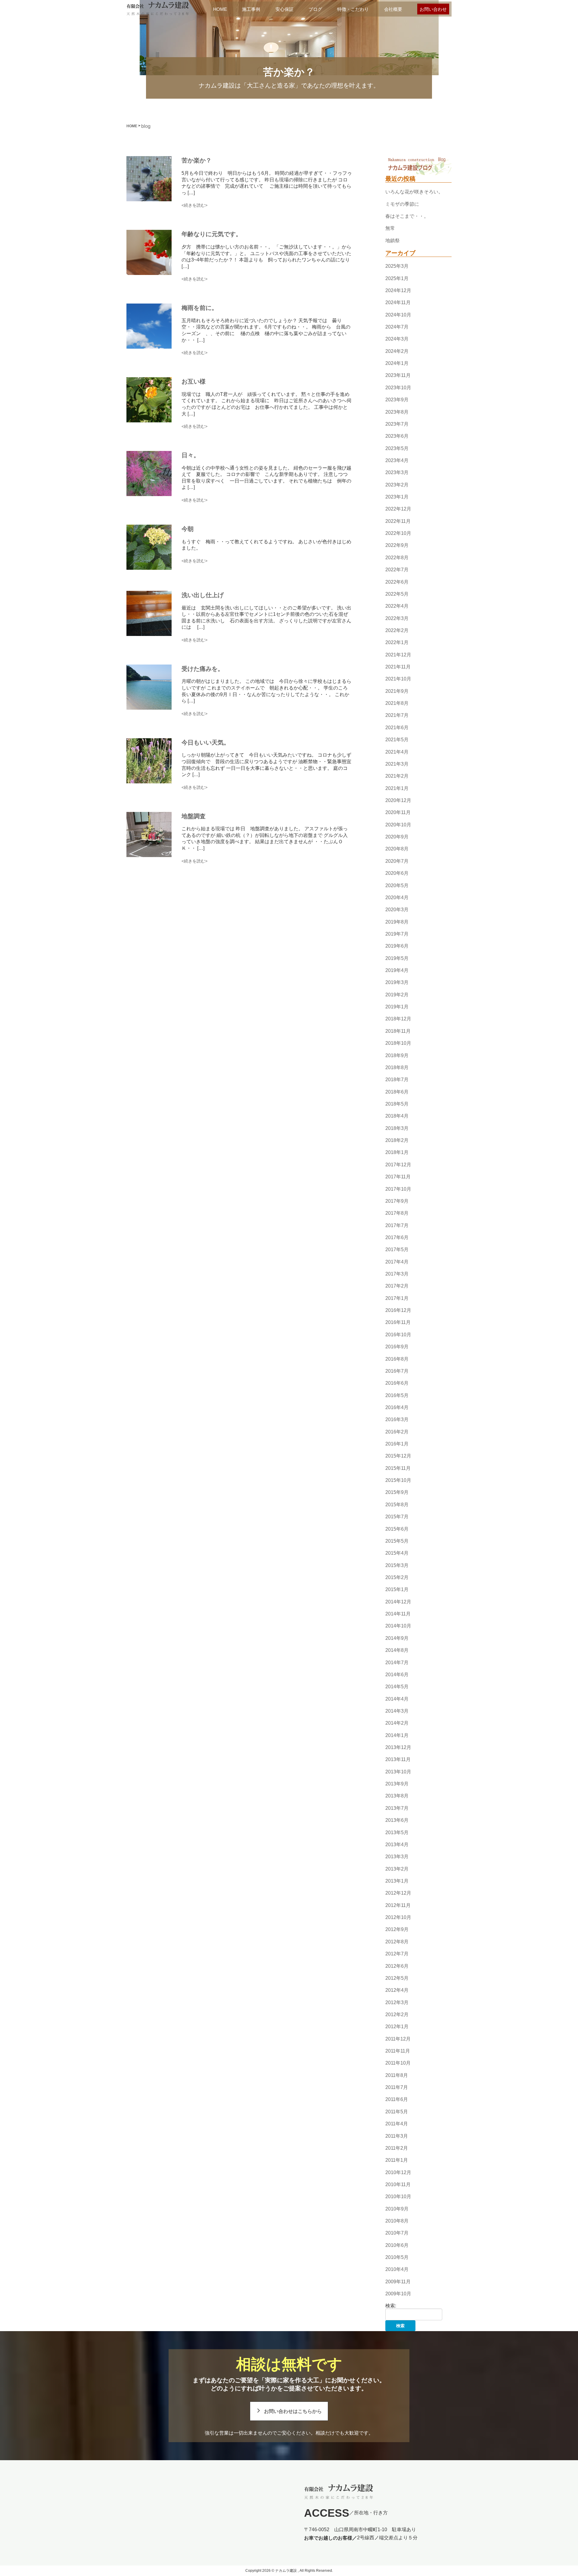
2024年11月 (398, 302)
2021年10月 (398, 679)
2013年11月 (398, 1760)
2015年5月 (397, 1541)
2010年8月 (397, 2221)
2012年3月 (397, 2002)
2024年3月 (397, 339)
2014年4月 (397, 1699)
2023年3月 (397, 472)
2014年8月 (397, 1650)
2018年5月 (397, 1104)
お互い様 (194, 381)
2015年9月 (397, 1493)
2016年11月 (398, 1323)
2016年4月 (397, 1407)
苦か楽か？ (197, 160)
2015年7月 (397, 1517)
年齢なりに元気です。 (212, 234)
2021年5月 (397, 740)
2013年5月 (397, 1833)
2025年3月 (397, 266)
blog (146, 126)
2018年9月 (397, 1055)
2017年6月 (397, 1237)
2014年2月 (397, 1723)
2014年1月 (397, 1735)
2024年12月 (398, 290)
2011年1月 (397, 2160)
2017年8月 (397, 1213)
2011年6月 (397, 2100)
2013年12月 (398, 1747)
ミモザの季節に (402, 204)
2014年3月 (397, 1711)
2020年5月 (397, 885)
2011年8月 (397, 2075)
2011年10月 (398, 2063)
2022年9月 (397, 546)
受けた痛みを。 (203, 668)
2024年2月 (397, 351)
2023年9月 (397, 400)
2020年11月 (398, 813)
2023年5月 (397, 448)
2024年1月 (397, 363)
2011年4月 (397, 2124)
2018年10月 (398, 1043)
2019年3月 (397, 983)
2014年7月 (397, 1663)
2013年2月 (397, 1869)
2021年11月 (398, 667)
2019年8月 (397, 922)
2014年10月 (398, 1626)
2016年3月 (397, 1420)
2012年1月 (397, 2027)
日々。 (191, 455)
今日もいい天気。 (206, 742)
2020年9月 (397, 837)
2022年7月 (397, 570)
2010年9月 (397, 2209)
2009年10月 (398, 2294)
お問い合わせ (433, 9)
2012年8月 (397, 1942)
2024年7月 (397, 327)
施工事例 (251, 9)
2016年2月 (397, 1432)
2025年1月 (397, 278)
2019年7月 (397, 934)
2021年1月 (397, 788)
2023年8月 (397, 412)
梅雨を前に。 (200, 308)
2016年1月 (397, 1444)
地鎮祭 (393, 241)
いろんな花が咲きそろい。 (414, 192)
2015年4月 (397, 1553)
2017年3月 (397, 1274)
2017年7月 (397, 1225)
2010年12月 (398, 2172)
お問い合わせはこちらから (293, 2411)
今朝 (188, 529)
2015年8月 (397, 1505)
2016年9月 (397, 1347)
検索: (391, 2306)
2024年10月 (398, 315)
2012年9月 (397, 1930)
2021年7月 (397, 716)
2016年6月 (397, 1383)
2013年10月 (398, 1772)
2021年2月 (397, 776)
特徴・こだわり (353, 9)
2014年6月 (397, 1675)
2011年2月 (397, 2148)
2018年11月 (398, 1031)
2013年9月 (397, 1784)
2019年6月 (397, 946)
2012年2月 (397, 2015)
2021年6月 (397, 728)
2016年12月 (398, 1310)
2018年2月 (397, 1140)
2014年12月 (398, 1602)
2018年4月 (397, 1116)
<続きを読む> (194, 205)
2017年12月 (398, 1165)
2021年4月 (397, 752)
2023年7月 (397, 424)
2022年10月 (398, 533)
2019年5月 (397, 958)
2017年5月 (397, 1249)
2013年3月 (397, 1857)
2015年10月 (398, 1480)
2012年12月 (398, 1893)
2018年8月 (397, 1067)
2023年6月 (397, 436)
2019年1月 (397, 1007)
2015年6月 (397, 1529)
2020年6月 (397, 873)
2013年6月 (397, 1820)
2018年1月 (397, 1153)
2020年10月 (398, 825)
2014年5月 (397, 1687)
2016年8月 (397, 1359)
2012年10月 (398, 1917)
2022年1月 (397, 643)
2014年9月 (397, 1638)
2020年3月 (397, 910)
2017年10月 (398, 1189)
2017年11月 (398, 1177)
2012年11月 (398, 1905)
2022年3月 (397, 618)
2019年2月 (397, 995)
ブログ (315, 9)
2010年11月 (398, 2184)
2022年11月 (398, 521)
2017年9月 (397, 1201)
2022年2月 (397, 630)
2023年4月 (397, 460)
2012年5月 (397, 1978)
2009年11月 (398, 2282)
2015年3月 (397, 1565)
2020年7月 (397, 861)
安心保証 (284, 9)
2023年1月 (397, 497)
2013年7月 (397, 1808)
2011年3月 (397, 2136)
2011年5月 (397, 2112)
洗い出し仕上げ (203, 595)
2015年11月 (398, 1468)
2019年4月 (397, 970)
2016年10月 (398, 1335)
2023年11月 (398, 376)
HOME (220, 9)
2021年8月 (397, 703)
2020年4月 (397, 898)
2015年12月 (398, 1456)
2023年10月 (398, 388)
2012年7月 (397, 1954)
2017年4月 (397, 1262)
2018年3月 (397, 1128)
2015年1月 (397, 1590)
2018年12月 (398, 1019)
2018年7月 (397, 1080)
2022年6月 (397, 582)
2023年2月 (397, 485)
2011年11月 (398, 2051)
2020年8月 (397, 849)
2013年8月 (397, 1796)
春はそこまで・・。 (407, 216)
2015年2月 (397, 1577)
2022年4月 (397, 606)
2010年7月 (397, 2233)
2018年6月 (397, 1092)
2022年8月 (397, 558)
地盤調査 (194, 816)
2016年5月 (397, 1395)
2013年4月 (397, 1845)
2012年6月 (397, 1966)
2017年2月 (397, 1286)
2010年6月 (397, 2245)
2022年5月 (397, 594)
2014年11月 (398, 1614)
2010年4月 (397, 2270)
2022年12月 (398, 509)
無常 (390, 228)
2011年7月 (397, 2087)
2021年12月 (398, 655)
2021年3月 (397, 764)
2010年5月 (397, 2257)
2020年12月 (398, 800)
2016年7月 (397, 1371)
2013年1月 (397, 1881)
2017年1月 (397, 1298)
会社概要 (393, 9)
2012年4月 (397, 1990)
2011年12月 (398, 2039)
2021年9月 (397, 691)
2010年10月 (398, 2197)
